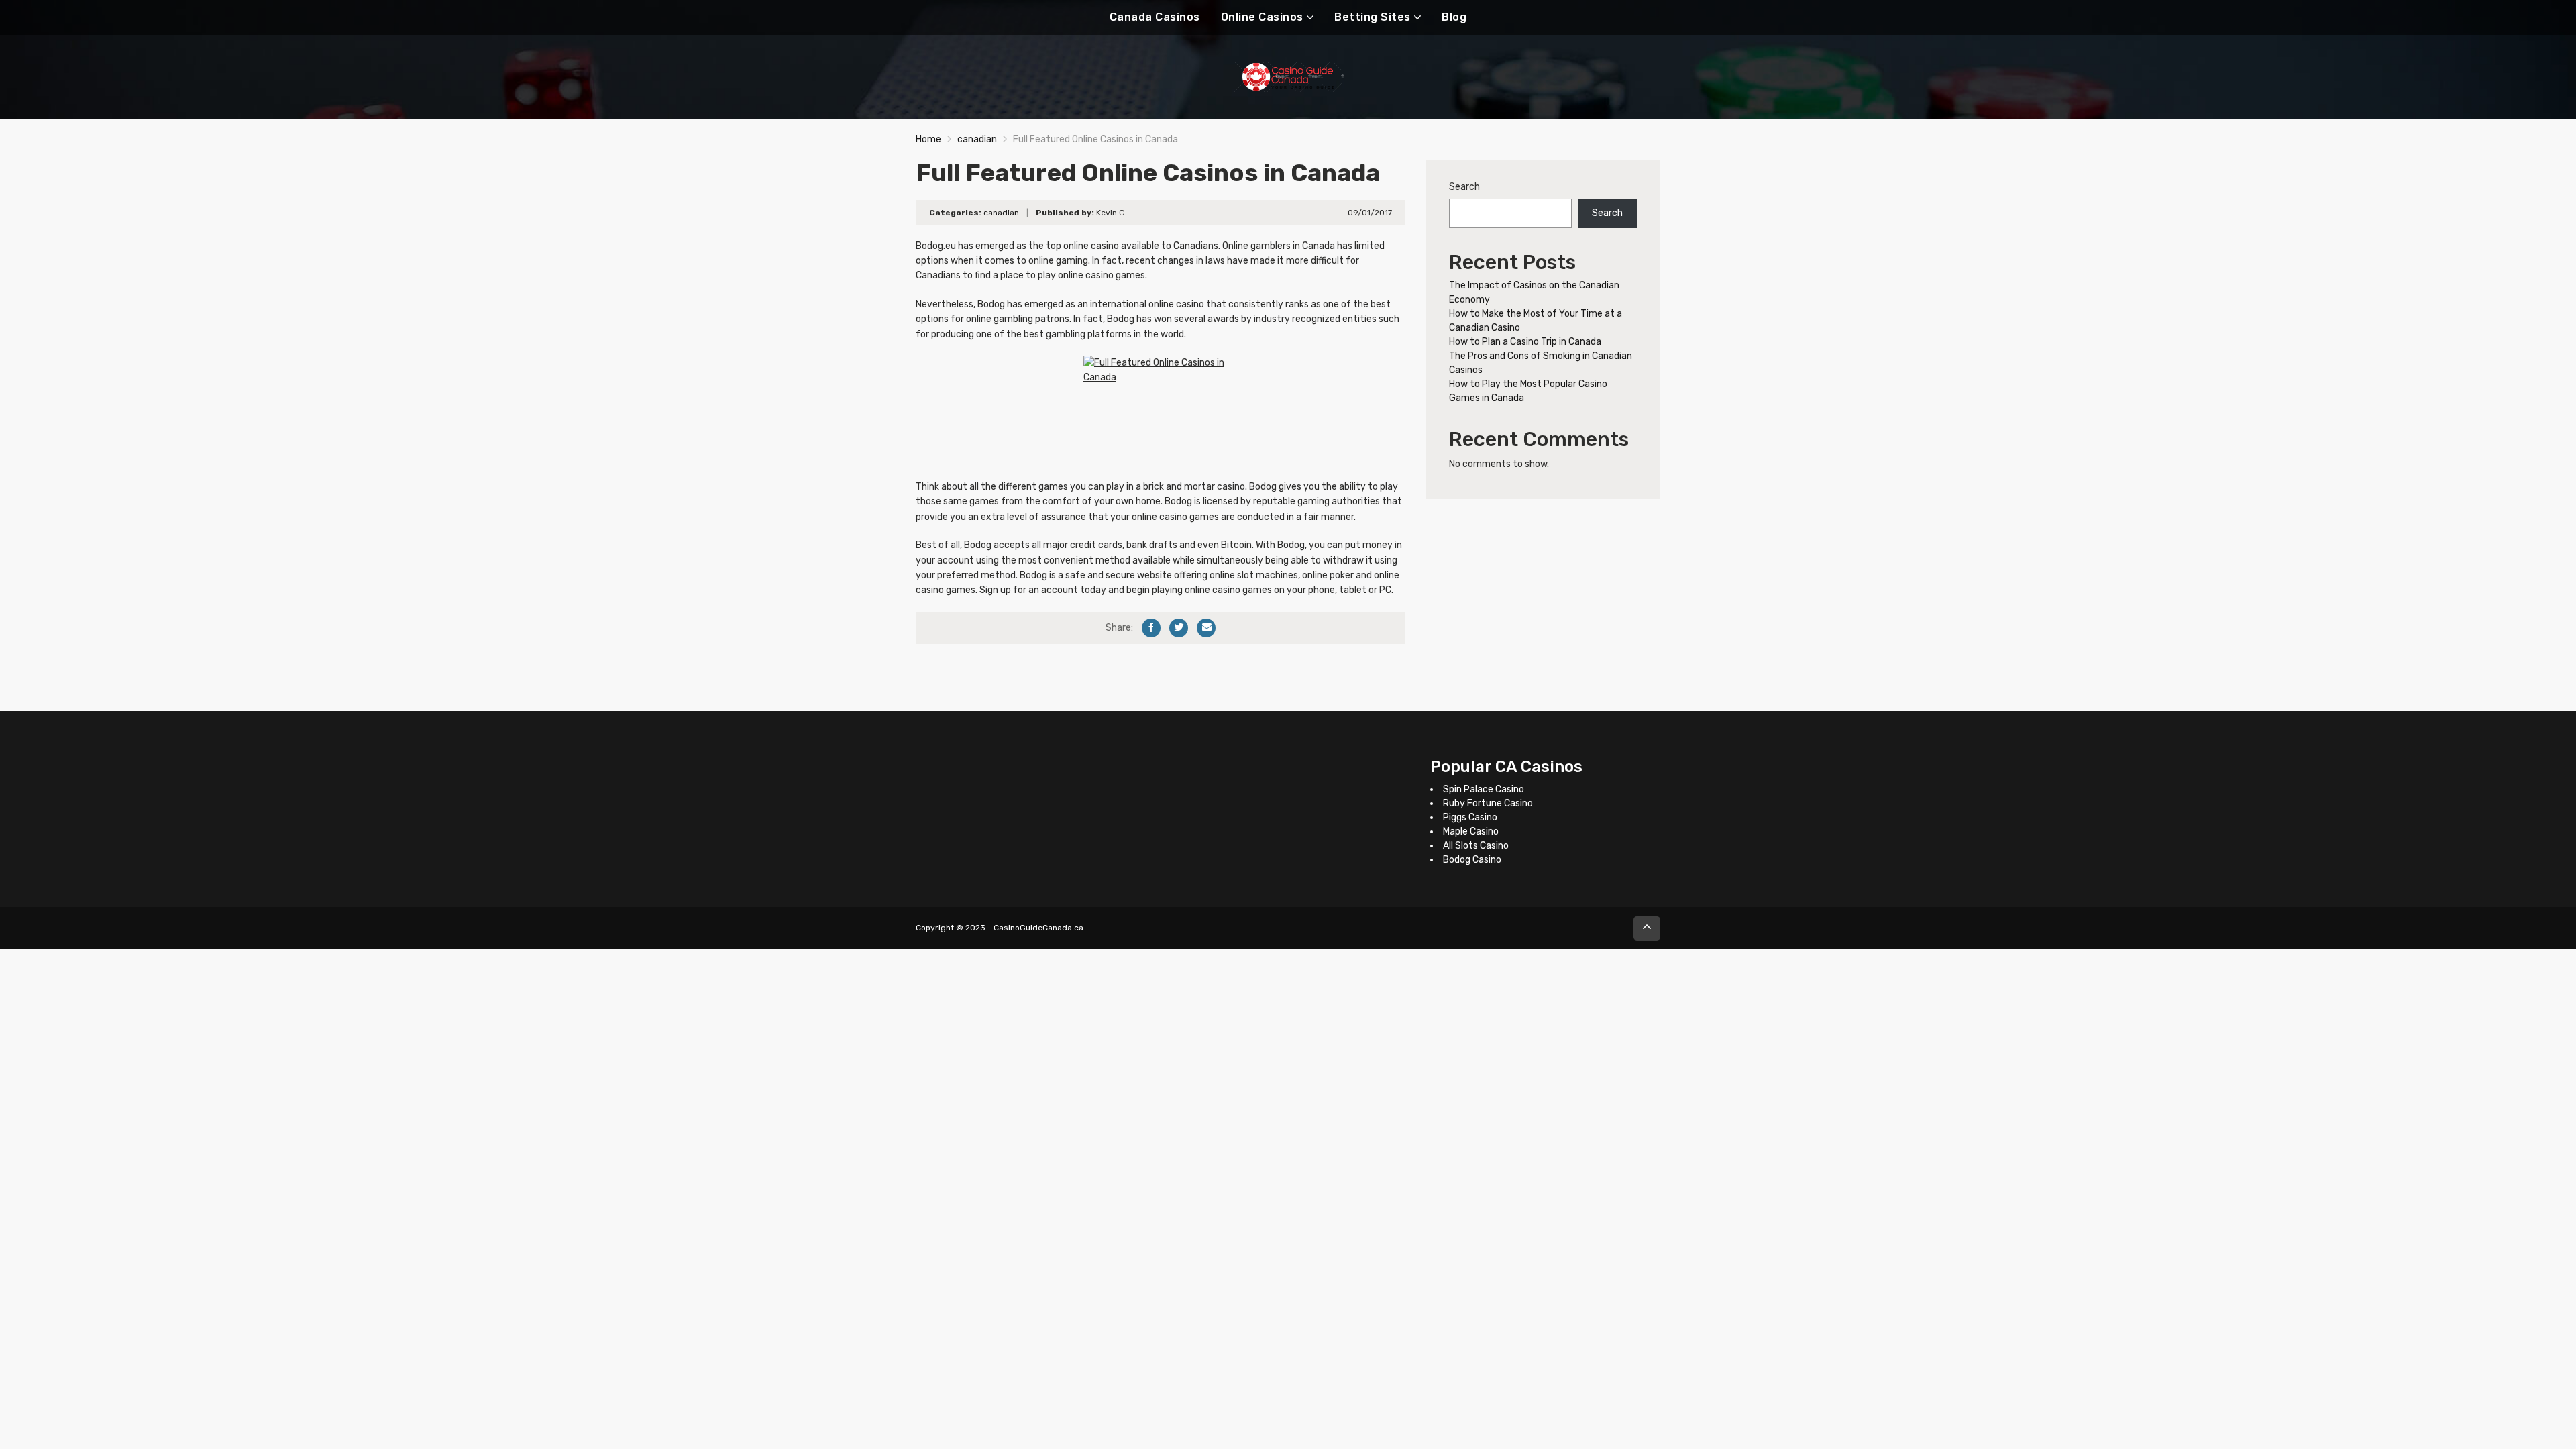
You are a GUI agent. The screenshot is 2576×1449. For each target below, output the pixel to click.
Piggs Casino (1470, 817)
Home (928, 139)
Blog (1454, 17)
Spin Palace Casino (1484, 789)
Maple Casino (1471, 831)
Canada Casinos (1155, 17)
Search (1464, 187)
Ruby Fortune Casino (1488, 803)
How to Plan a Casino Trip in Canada (1525, 342)
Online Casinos (1262, 17)
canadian (977, 139)
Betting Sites (1373, 17)
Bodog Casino (1472, 860)
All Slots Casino (1476, 846)
